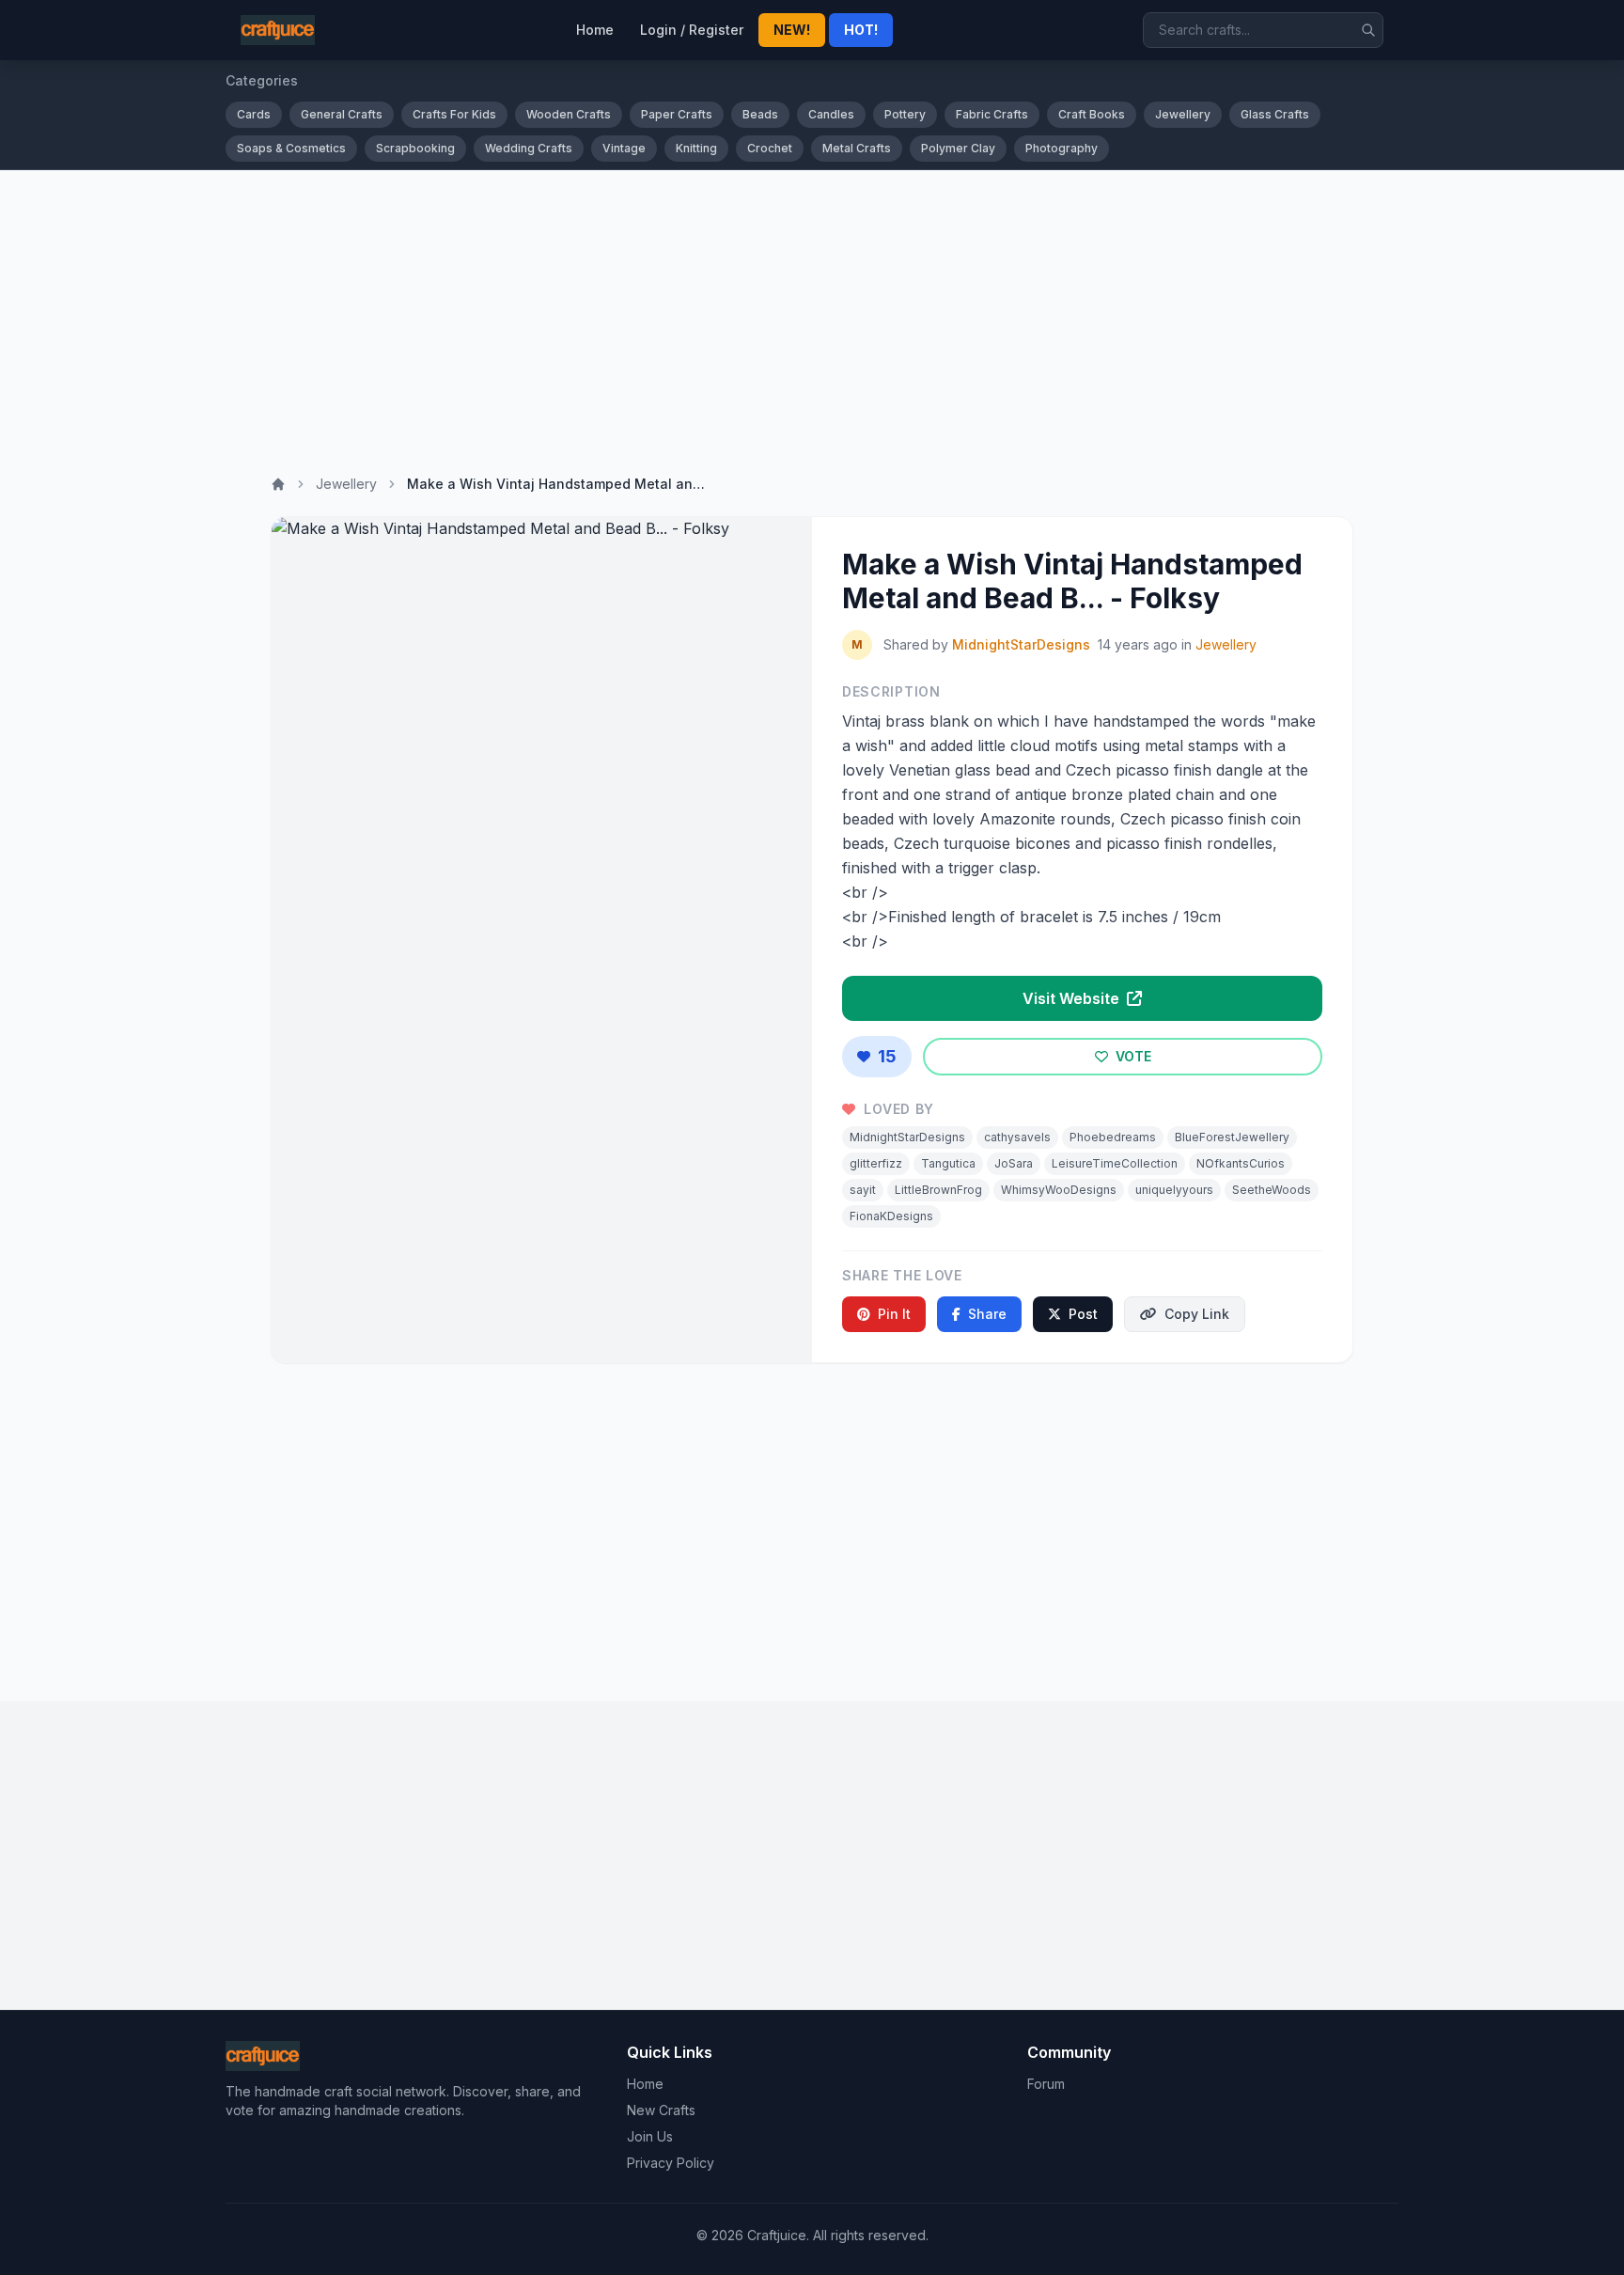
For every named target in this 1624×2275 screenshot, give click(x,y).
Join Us (650, 2136)
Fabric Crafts (992, 114)
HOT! (861, 30)
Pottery (905, 114)
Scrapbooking (415, 148)
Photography (1062, 148)
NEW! (792, 30)
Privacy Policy (671, 2163)
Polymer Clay (958, 148)
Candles (831, 114)
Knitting (696, 148)
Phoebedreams (1113, 1137)
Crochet (770, 148)
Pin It (894, 1314)
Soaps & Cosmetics (291, 148)
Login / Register (692, 30)
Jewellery (1183, 114)
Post (1083, 1314)
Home (595, 30)
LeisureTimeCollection (1115, 1163)
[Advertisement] (812, 311)
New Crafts (661, 2110)
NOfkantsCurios (1241, 1163)
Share (987, 1314)
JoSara (1014, 1163)
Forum (1046, 2084)
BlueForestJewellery (1232, 1137)
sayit (863, 1190)
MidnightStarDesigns (1021, 644)
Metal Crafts (857, 148)
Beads (760, 114)
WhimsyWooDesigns (1059, 1190)
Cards (254, 114)
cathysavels (1017, 1137)
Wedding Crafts (529, 148)
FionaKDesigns (891, 1216)
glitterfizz (876, 1163)
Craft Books (1092, 114)
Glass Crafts (1275, 114)
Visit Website (1073, 998)
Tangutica (948, 1163)
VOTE (1132, 1056)
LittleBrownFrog (938, 1190)
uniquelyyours (1174, 1190)
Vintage (624, 148)
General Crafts (342, 114)
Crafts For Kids (454, 114)
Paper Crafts (677, 114)
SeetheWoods (1272, 1190)
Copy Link (1197, 1314)
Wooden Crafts (569, 114)
